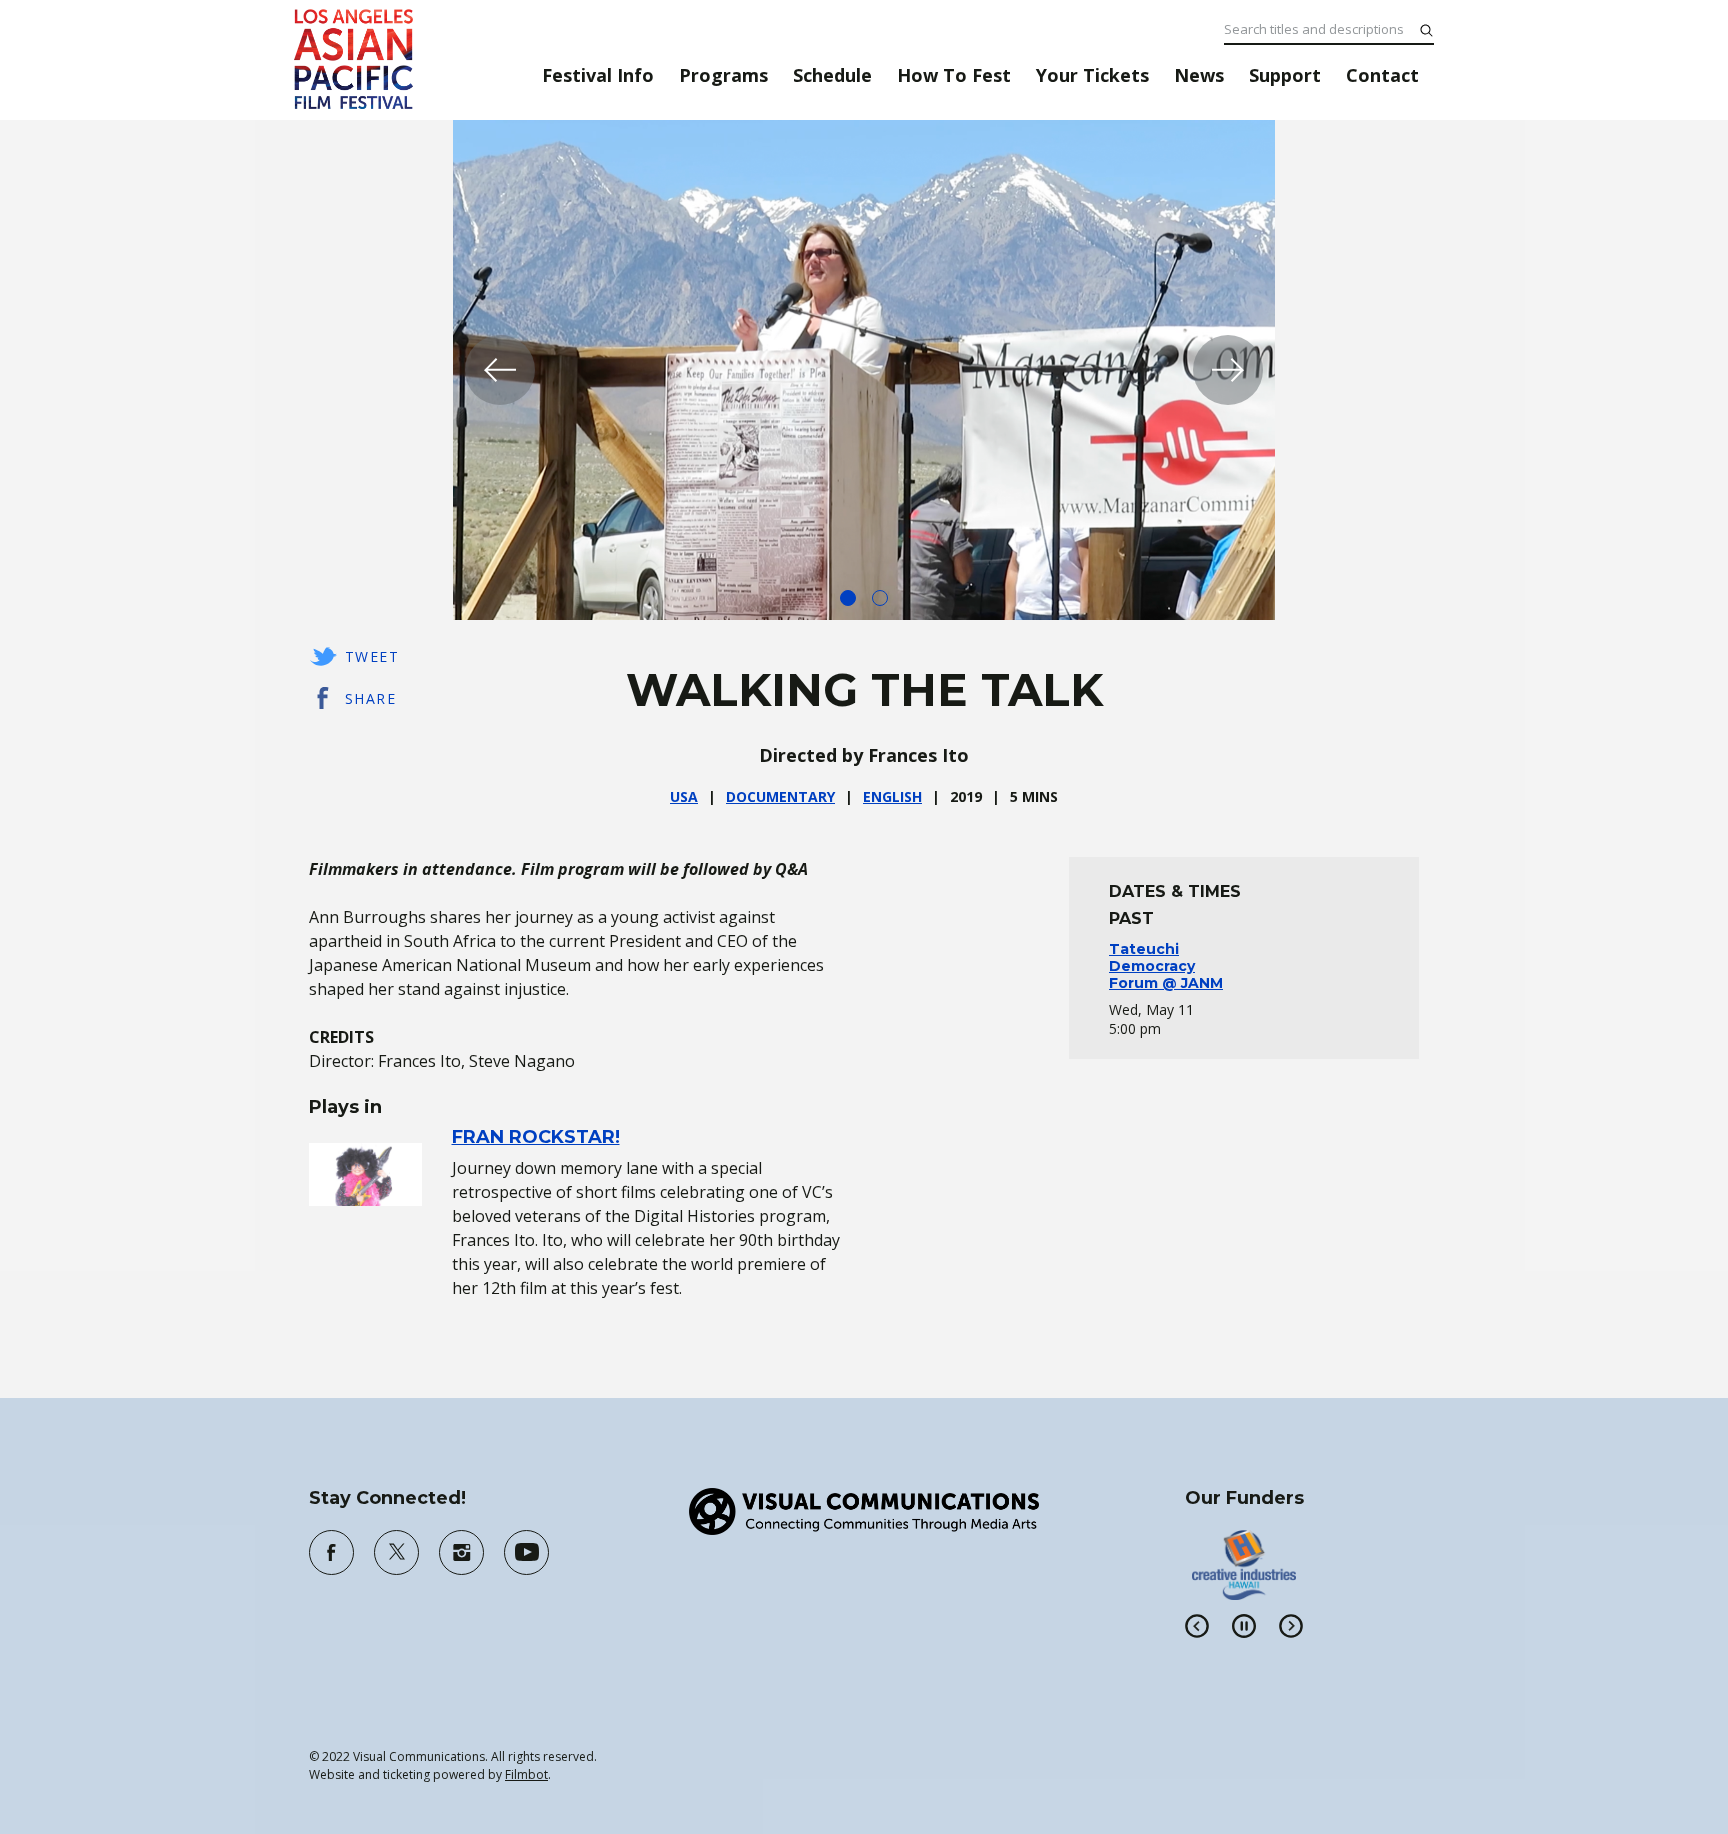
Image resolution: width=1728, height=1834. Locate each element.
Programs (723, 75)
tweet (372, 656)
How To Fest (954, 75)
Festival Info (598, 75)
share (370, 698)
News (1199, 75)
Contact (1382, 75)
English (892, 796)
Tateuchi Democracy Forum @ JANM (1166, 966)
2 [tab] (880, 598)
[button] (500, 370)
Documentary (780, 796)
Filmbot (526, 1774)
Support (1285, 75)
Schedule (832, 75)
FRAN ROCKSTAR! (536, 1137)
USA (684, 796)
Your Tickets (1092, 75)
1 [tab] (848, 598)
